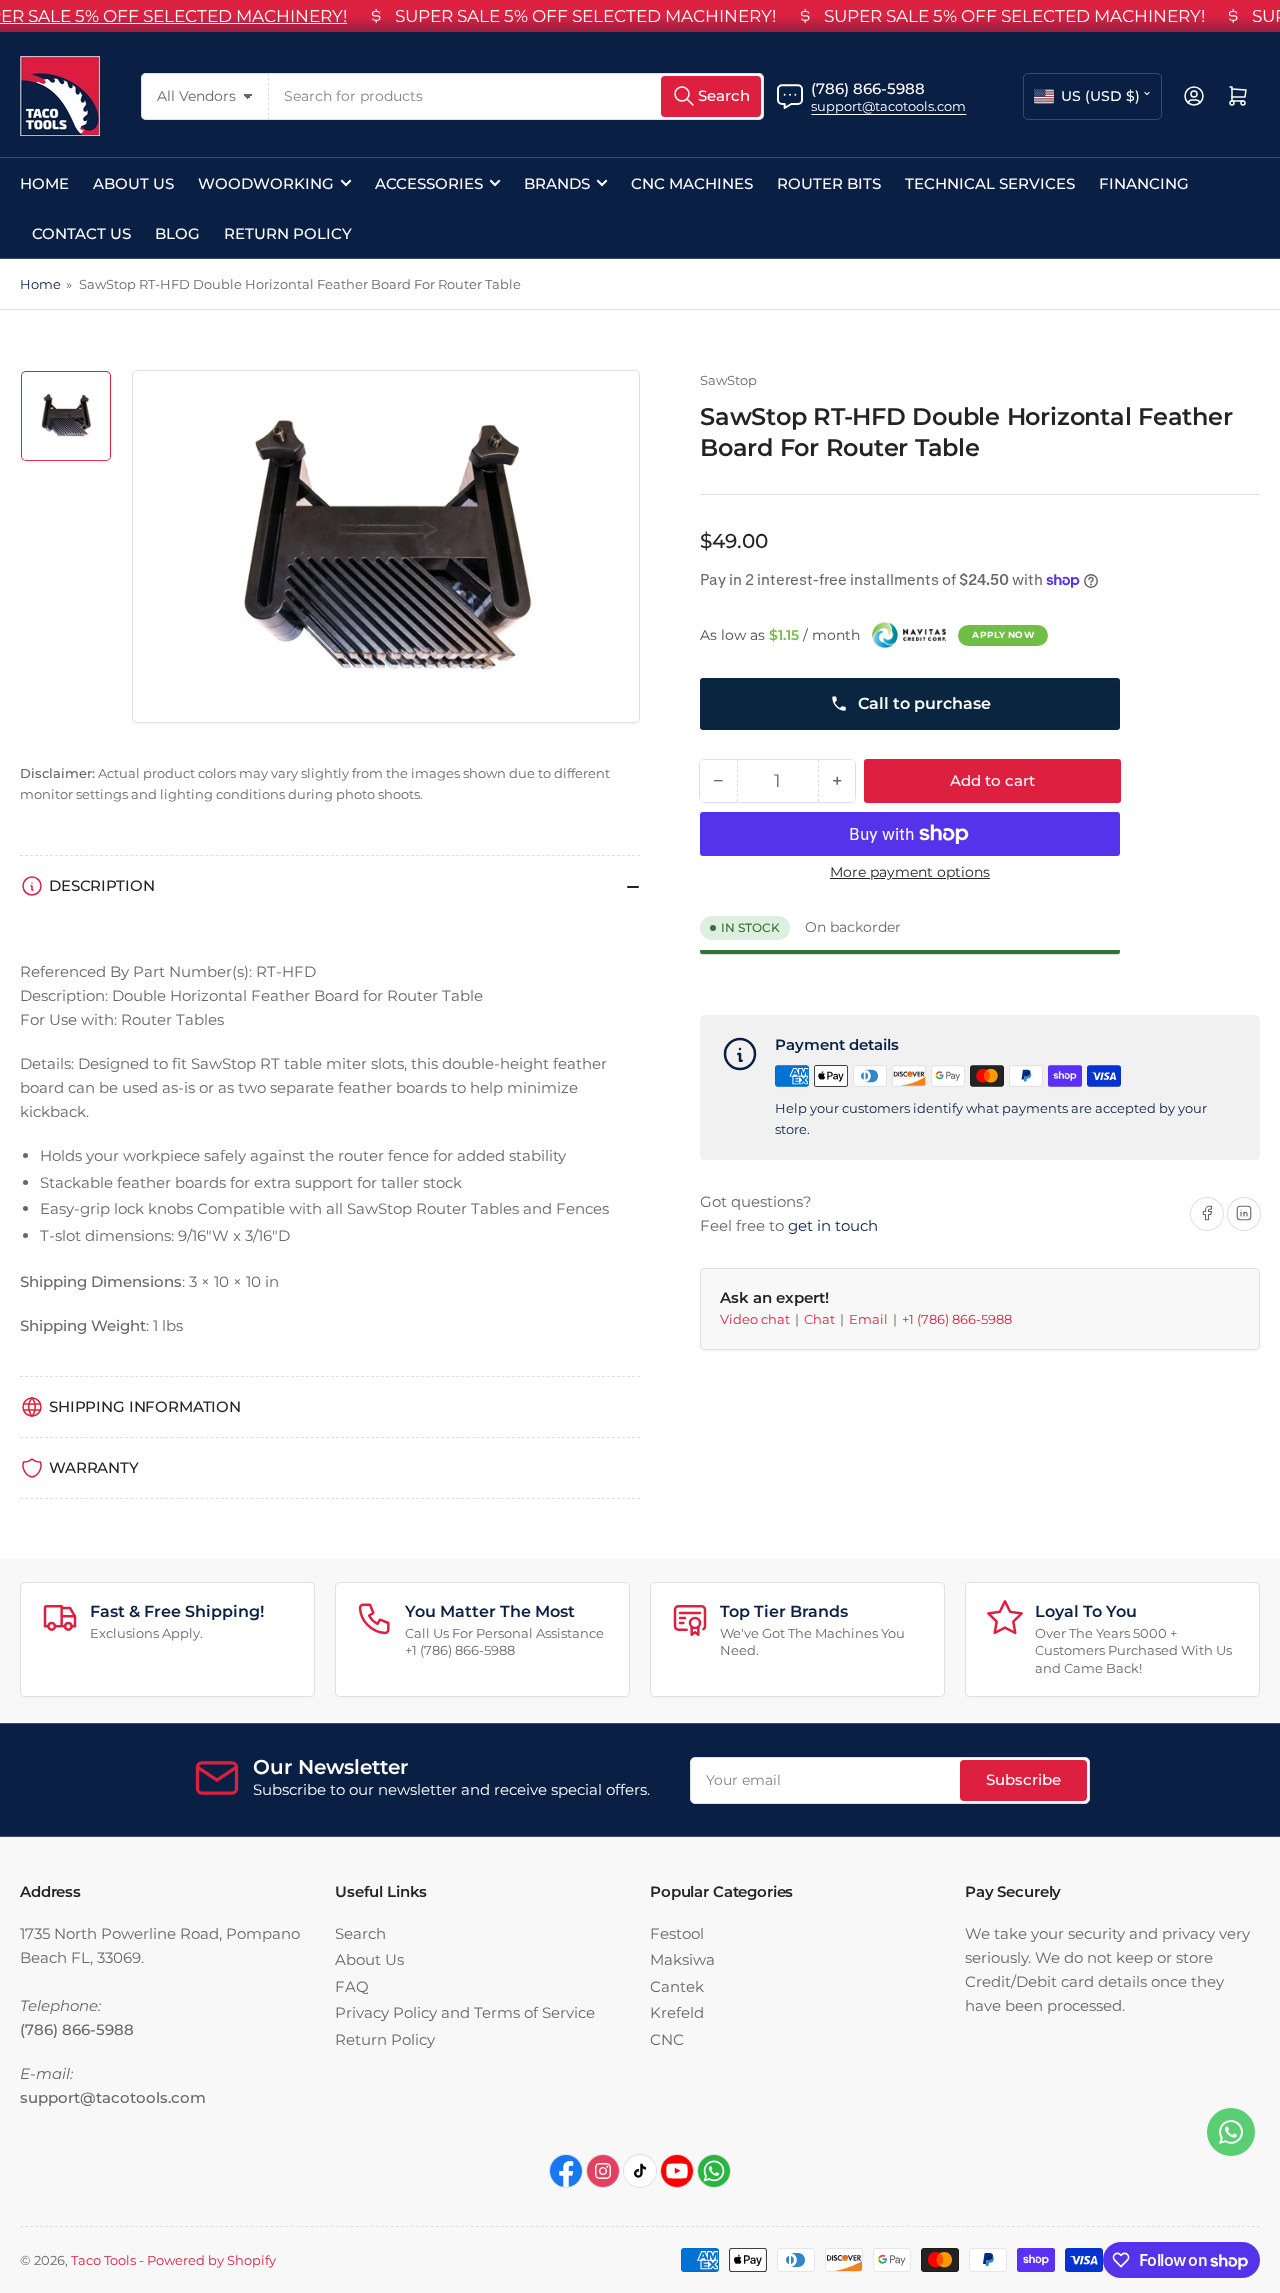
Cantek (677, 1986)
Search (360, 1933)
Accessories (429, 183)
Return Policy (288, 233)
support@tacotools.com (888, 106)
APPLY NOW (1003, 634)
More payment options (910, 872)
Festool (677, 1933)
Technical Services (990, 183)
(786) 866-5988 (868, 88)
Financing (1144, 183)
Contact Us (81, 233)
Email (870, 1319)
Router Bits (829, 183)
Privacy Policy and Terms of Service (465, 2012)
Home (44, 183)
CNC (667, 2039)
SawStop (728, 380)
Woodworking (266, 183)
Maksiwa (682, 1959)
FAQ (352, 1986)
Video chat (756, 1319)
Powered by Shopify (211, 2260)
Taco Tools (103, 2260)
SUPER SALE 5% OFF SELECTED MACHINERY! (585, 16)
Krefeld (677, 2012)
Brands (557, 183)
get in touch (833, 1224)
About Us (133, 183)
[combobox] (516, 96)
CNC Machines (692, 183)
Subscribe (1023, 1779)
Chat (821, 1319)
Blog (177, 233)
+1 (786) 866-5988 (957, 1319)
